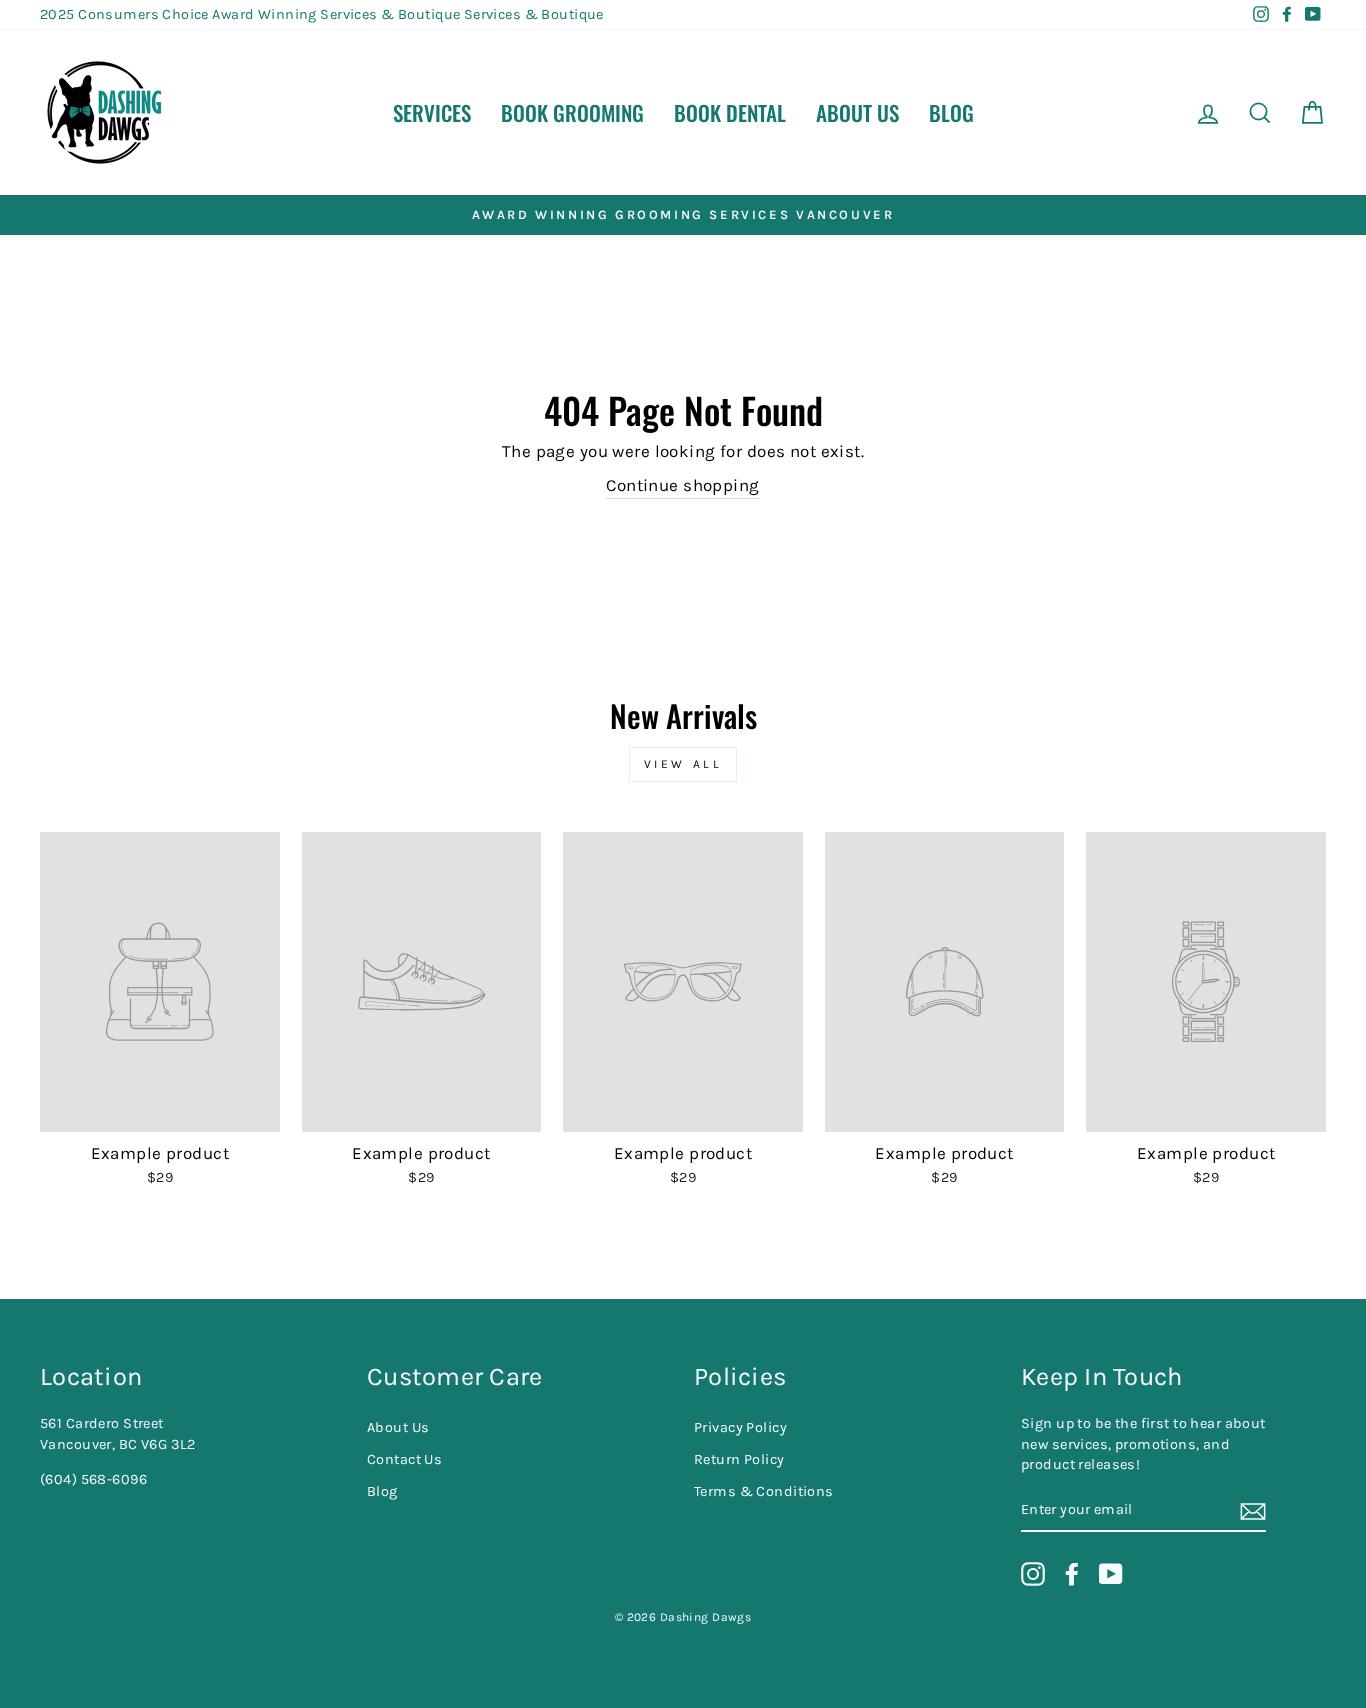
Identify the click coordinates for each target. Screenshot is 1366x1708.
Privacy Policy (740, 1427)
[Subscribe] (1253, 1511)
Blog (951, 112)
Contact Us (404, 1459)
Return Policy (739, 1459)
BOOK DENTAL (730, 112)
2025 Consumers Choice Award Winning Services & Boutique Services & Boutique (322, 14)
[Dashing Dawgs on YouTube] (1111, 1574)
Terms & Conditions (764, 1491)
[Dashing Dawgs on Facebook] (1072, 1574)
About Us (857, 112)
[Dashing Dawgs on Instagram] (1033, 1574)
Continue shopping (682, 485)
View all (683, 764)
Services (432, 112)
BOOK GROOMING (572, 112)
